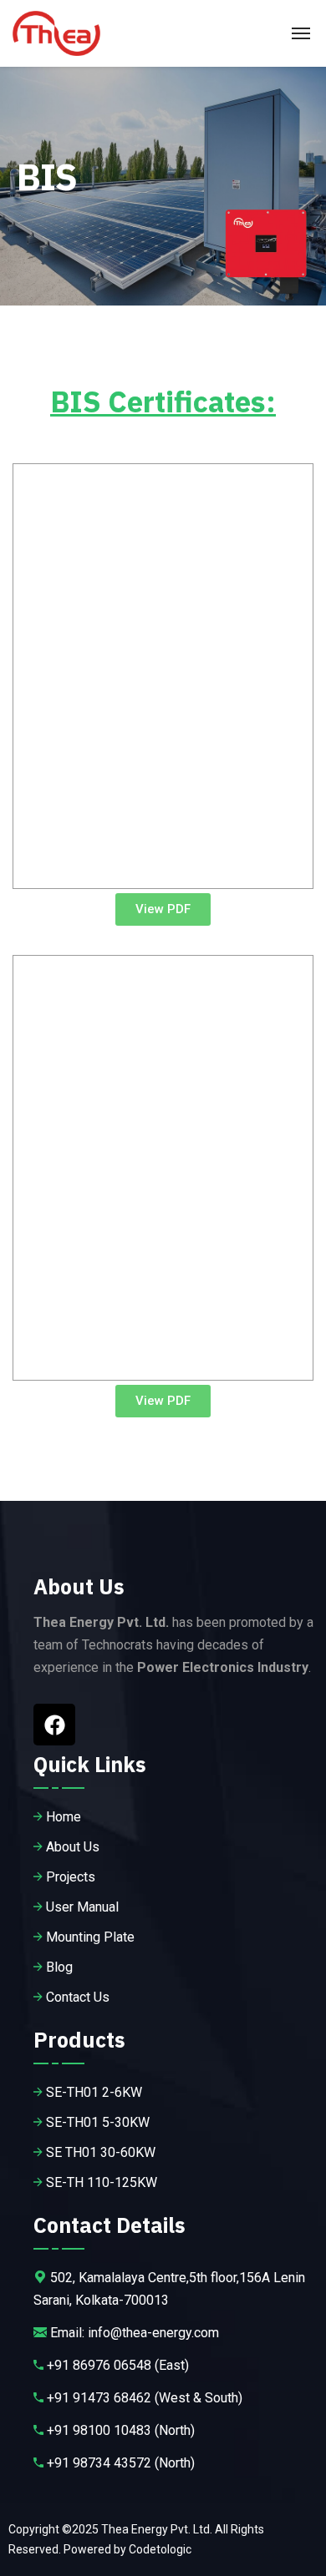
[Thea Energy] (56, 33)
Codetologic (160, 2549)
